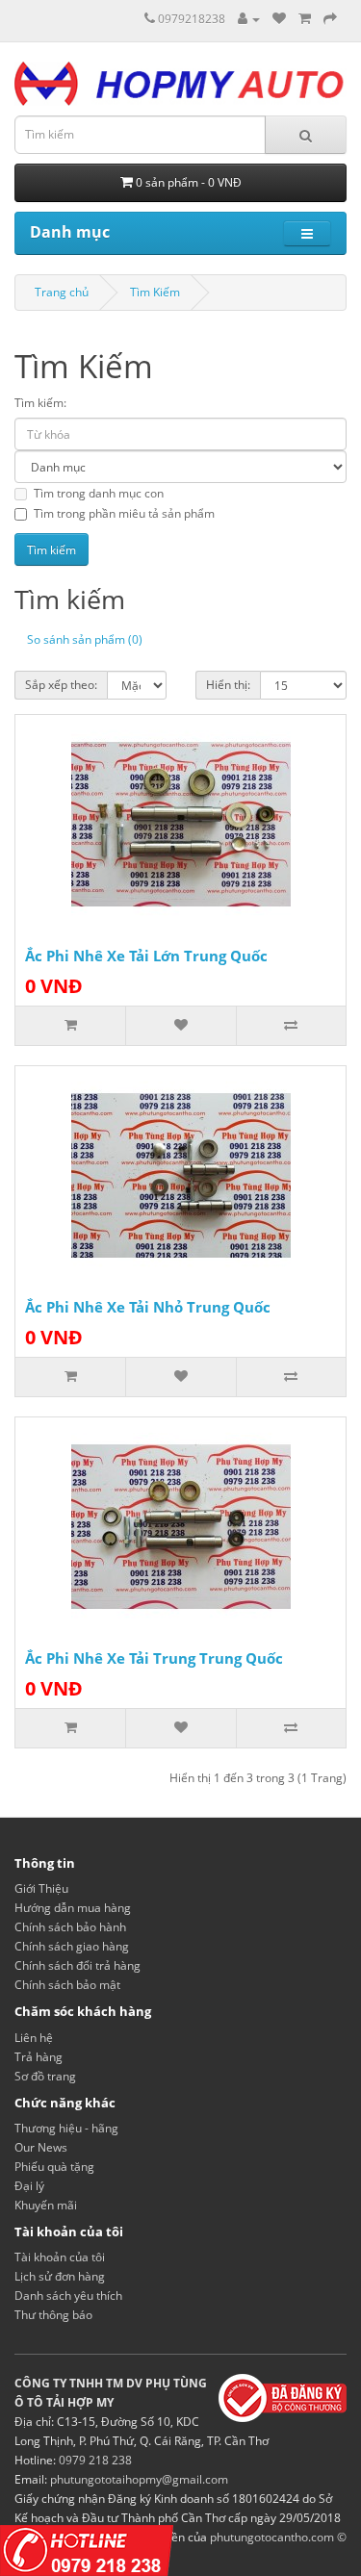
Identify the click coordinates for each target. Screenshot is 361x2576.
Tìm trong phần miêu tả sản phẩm (124, 513)
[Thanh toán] (330, 19)
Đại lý (29, 2186)
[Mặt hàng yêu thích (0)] (279, 19)
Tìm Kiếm (155, 292)
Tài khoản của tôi (60, 2257)
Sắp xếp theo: (61, 685)
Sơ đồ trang (45, 2076)
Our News (41, 2147)
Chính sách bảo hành (70, 1927)
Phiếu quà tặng (54, 2167)
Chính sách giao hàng (72, 1946)
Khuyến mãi (46, 2205)
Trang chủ (62, 292)
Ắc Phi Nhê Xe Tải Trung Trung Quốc (154, 1658)
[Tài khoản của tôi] (249, 19)
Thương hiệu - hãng (66, 2128)
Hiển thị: (228, 685)
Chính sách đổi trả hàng (77, 1965)
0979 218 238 (95, 2460)
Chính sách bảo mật (67, 1985)
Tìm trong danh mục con (99, 493)
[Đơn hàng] (305, 19)
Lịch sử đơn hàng (60, 2276)
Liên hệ (34, 2038)
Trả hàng (39, 2057)
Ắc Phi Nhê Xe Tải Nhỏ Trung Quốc (148, 1307)
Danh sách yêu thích (68, 2295)
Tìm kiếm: (40, 403)
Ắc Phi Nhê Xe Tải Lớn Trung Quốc (146, 956)
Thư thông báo (53, 2315)
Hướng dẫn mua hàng (73, 1908)
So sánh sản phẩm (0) (85, 639)
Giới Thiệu (41, 1888)
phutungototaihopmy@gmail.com (139, 2479)
